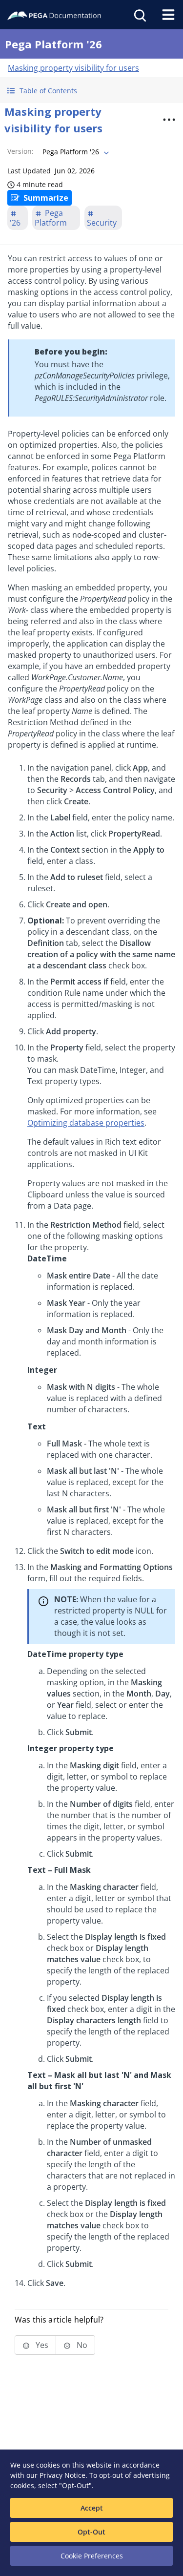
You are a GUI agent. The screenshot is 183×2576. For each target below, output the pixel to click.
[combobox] (75, 152)
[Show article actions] (169, 120)
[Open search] (139, 15)
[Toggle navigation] (168, 15)
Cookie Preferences (92, 2556)
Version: (20, 151)
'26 (15, 223)
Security (102, 223)
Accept (92, 2508)
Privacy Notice (62, 2475)
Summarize (46, 198)
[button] (91, 91)
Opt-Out (91, 2532)
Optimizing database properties (86, 1123)
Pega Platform (51, 218)
